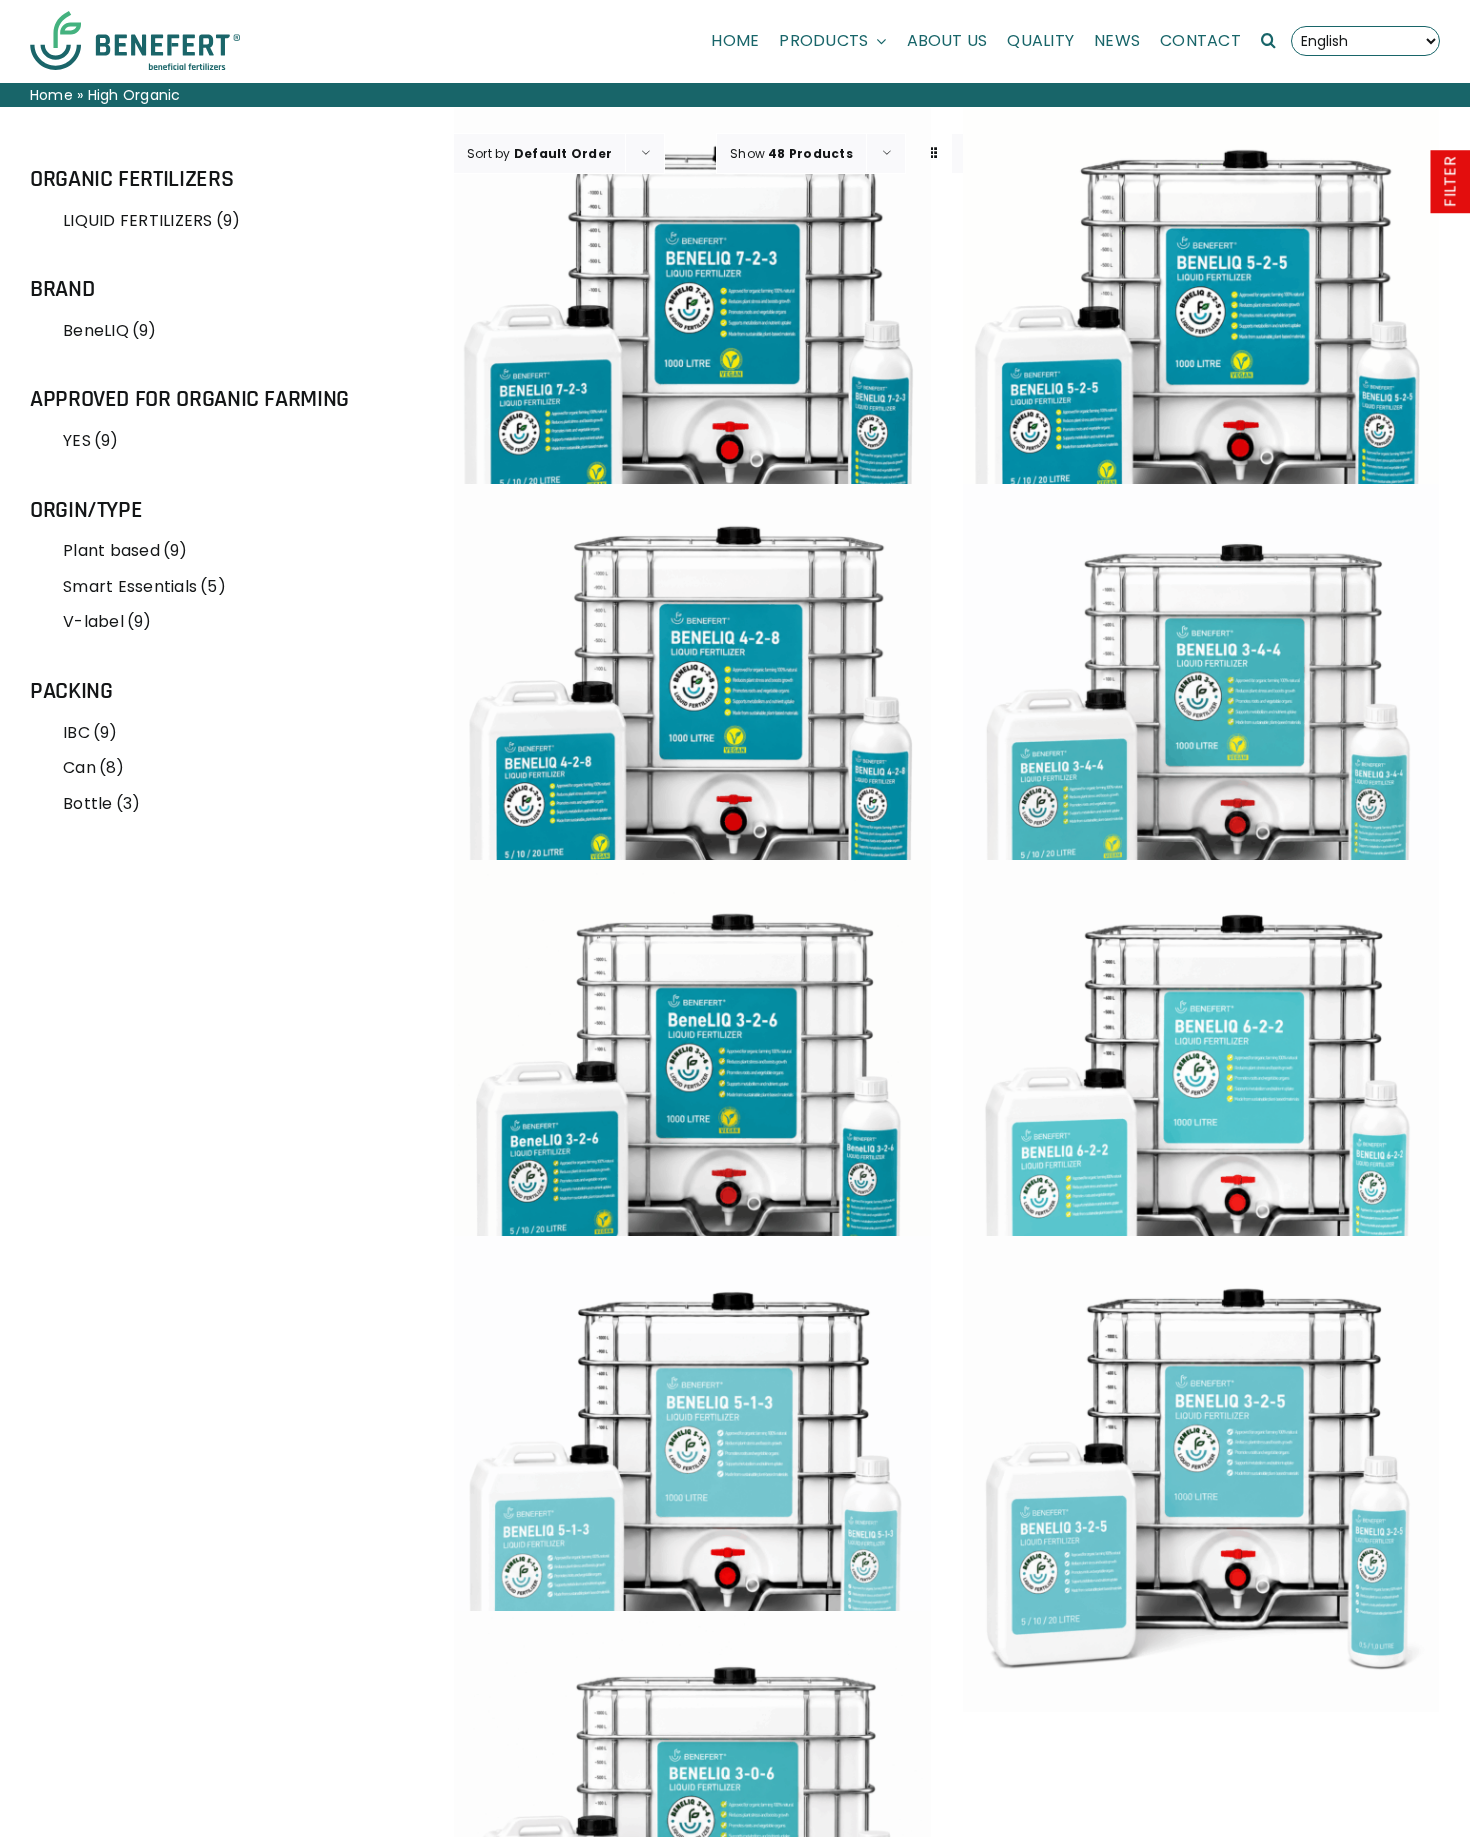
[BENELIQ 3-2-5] (1201, 1474)
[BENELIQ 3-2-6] (692, 1098)
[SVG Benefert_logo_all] (135, 18)
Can (93, 767)
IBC (90, 732)
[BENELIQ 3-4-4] (1201, 722)
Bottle (101, 803)
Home (51, 95)
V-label (107, 621)
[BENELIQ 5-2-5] (1201, 346)
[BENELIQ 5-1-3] (692, 1474)
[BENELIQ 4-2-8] (692, 722)
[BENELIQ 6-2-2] (1201, 1098)
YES (90, 440)
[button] (1268, 41)
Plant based (125, 550)
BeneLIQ (109, 330)
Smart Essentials (144, 586)
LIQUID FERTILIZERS (151, 220)
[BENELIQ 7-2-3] (692, 346)
